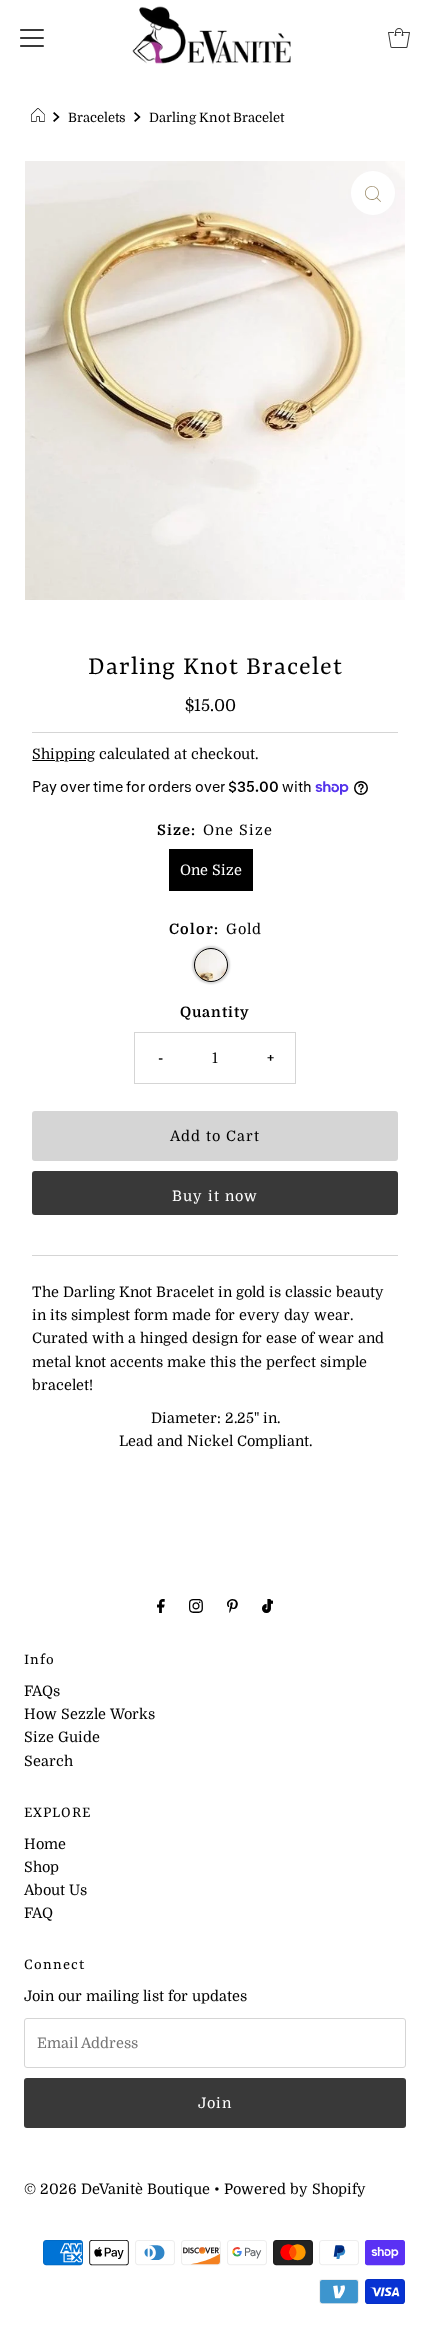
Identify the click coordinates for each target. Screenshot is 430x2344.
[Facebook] (161, 1605)
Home (45, 1844)
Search (48, 1761)
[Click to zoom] (373, 193)
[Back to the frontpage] (40, 118)
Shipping (63, 754)
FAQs (42, 1691)
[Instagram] (196, 1605)
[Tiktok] (267, 1605)
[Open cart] (399, 37)
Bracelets (97, 117)
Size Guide (62, 1737)
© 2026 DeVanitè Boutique (117, 2189)
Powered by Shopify (295, 2189)
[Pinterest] (232, 1605)
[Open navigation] (32, 37)
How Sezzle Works (89, 1714)
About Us (55, 1890)
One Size (211, 870)
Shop (41, 1867)
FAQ (38, 1913)
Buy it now (215, 1196)
